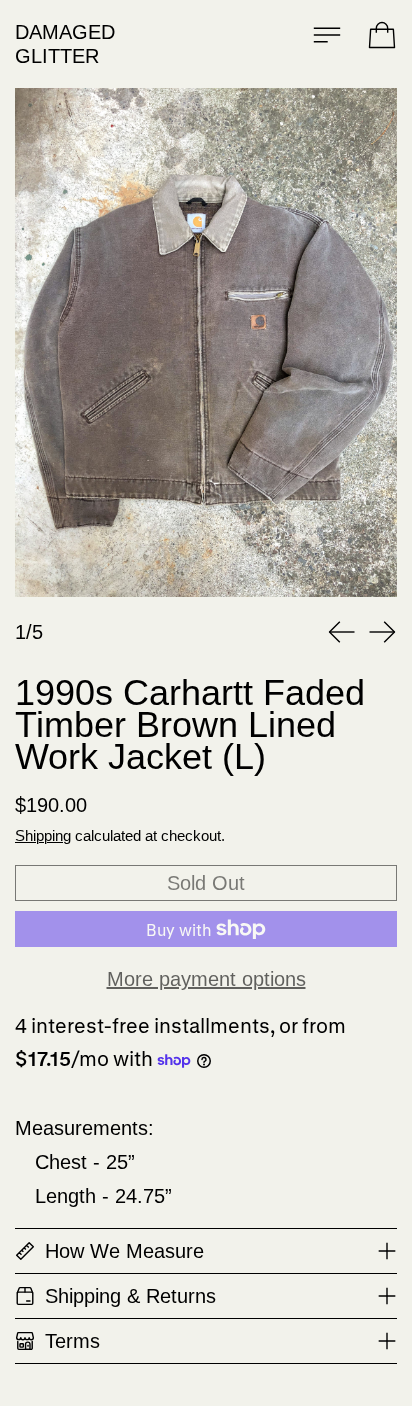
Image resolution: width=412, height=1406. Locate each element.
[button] (206, 342)
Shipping (43, 835)
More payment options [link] (206, 979)
